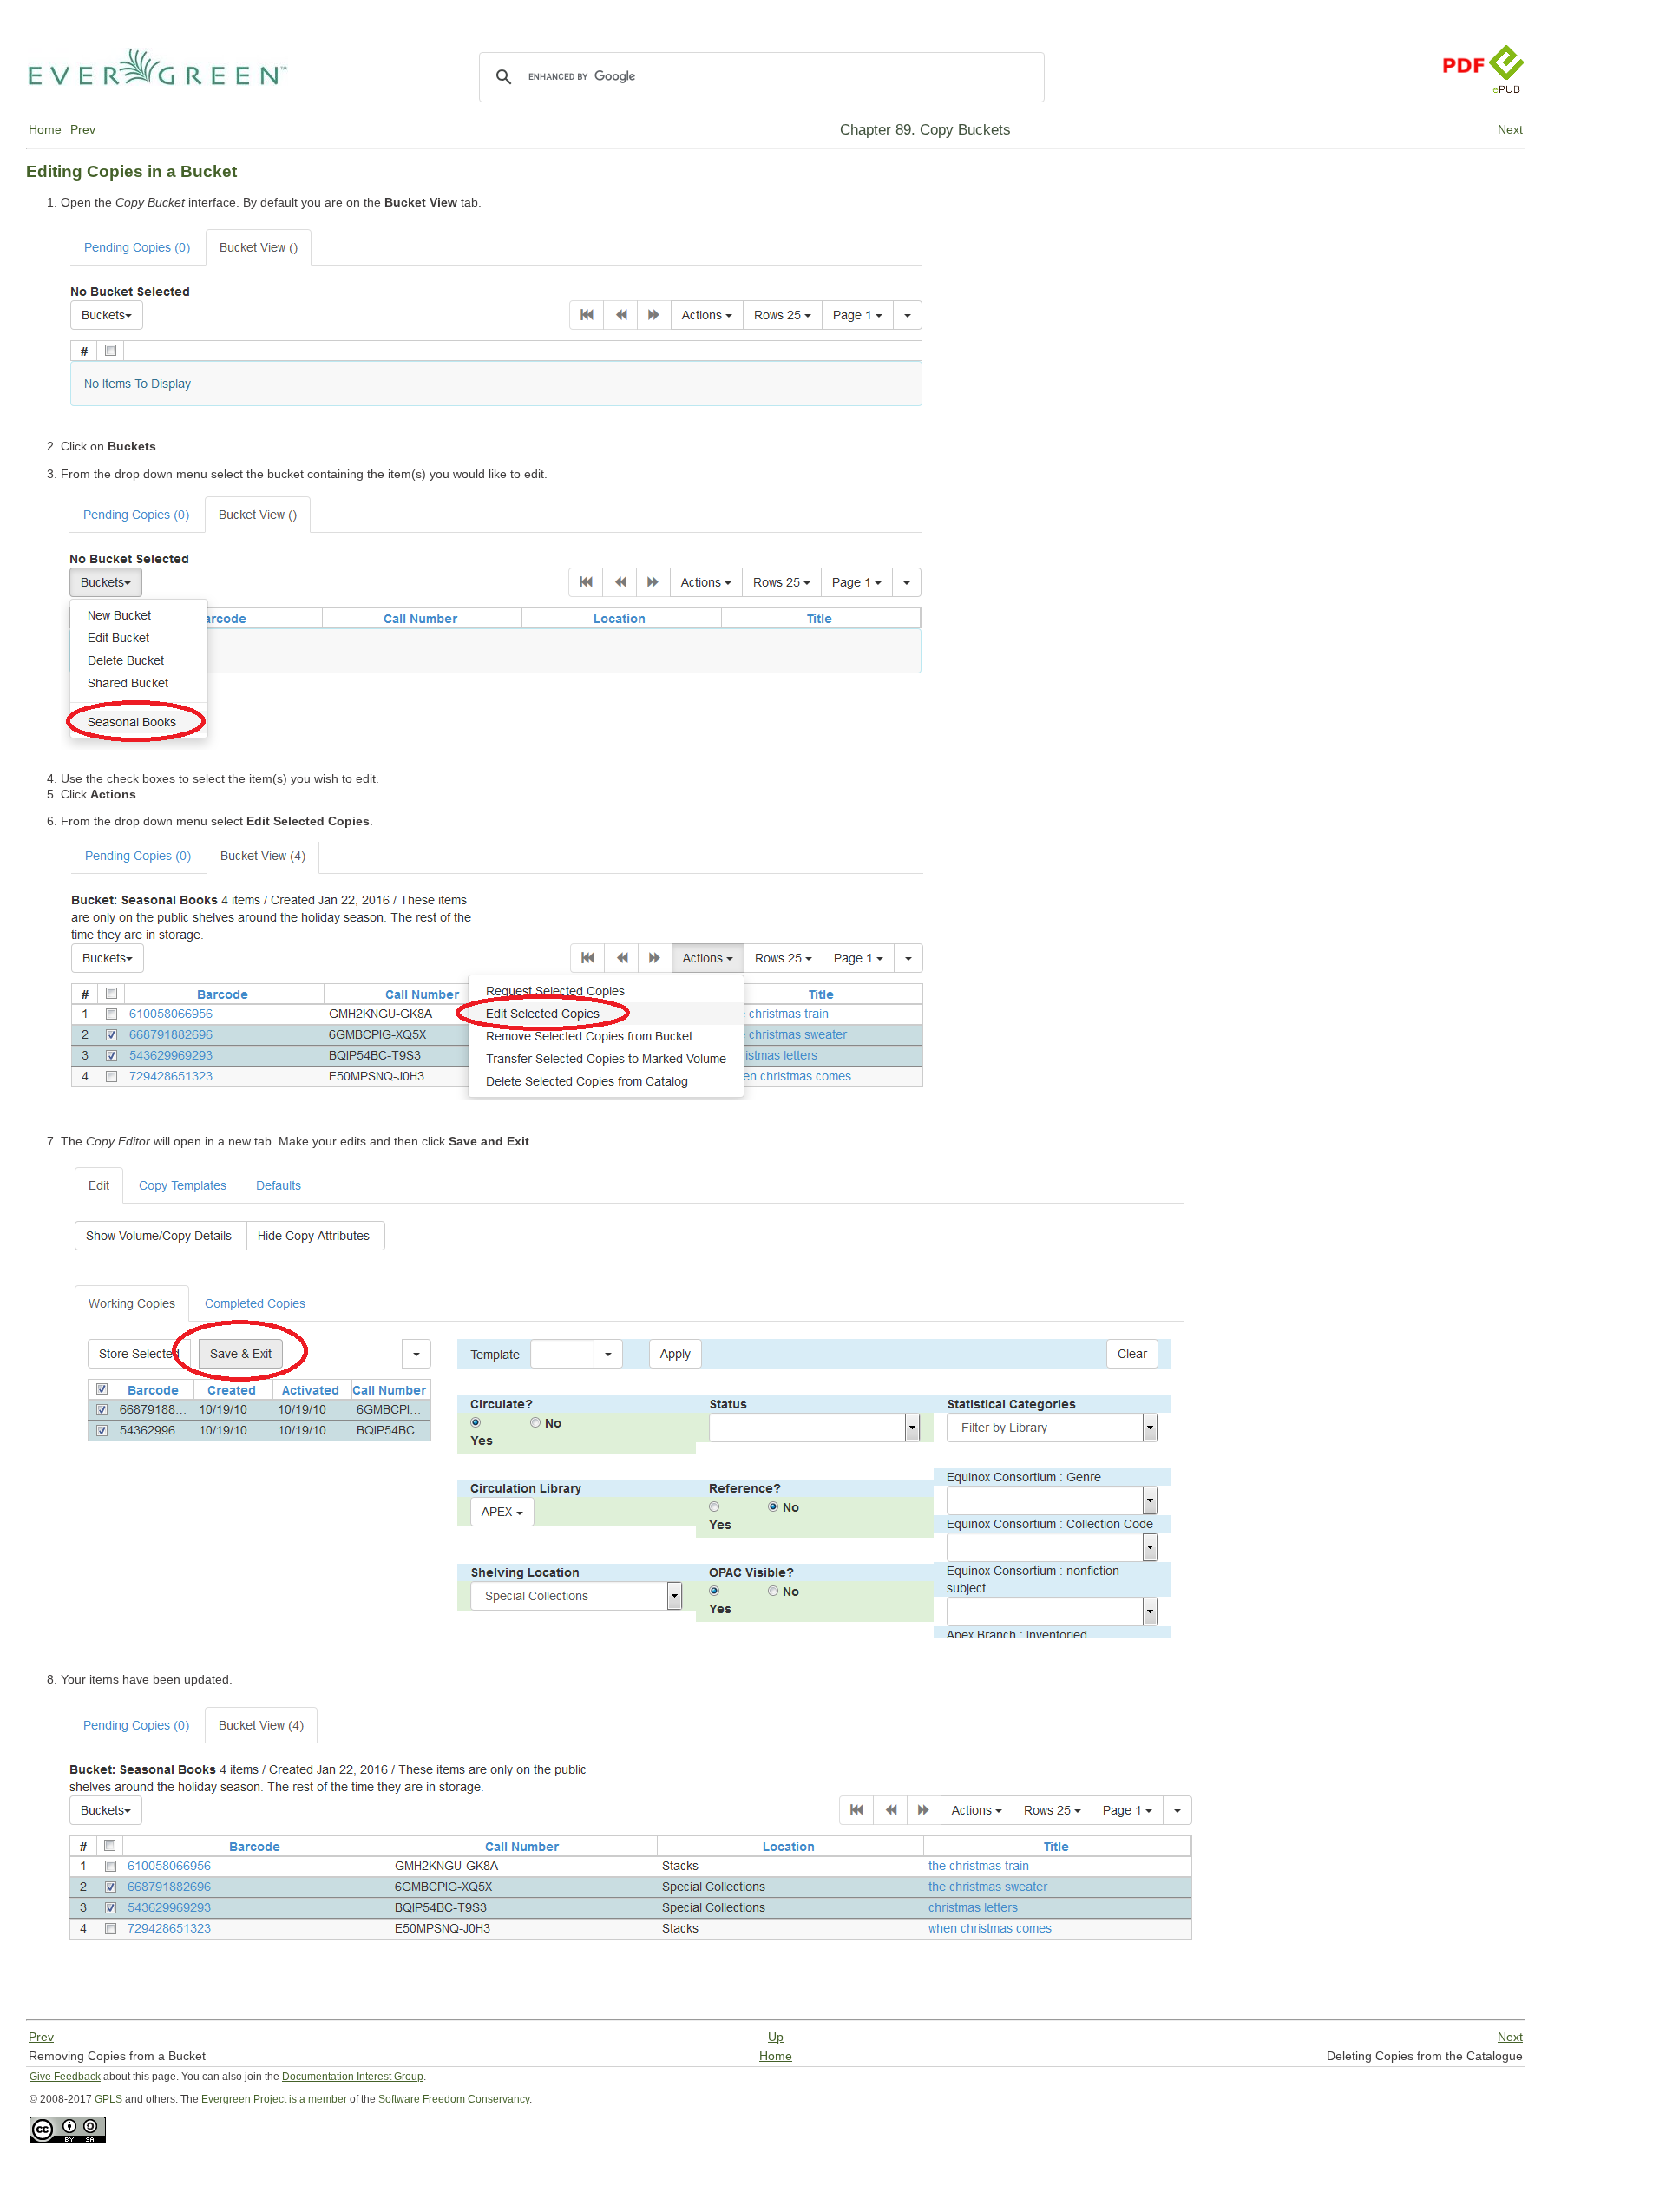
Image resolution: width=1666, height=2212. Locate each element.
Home (45, 129)
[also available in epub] (1506, 110)
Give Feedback (65, 2077)
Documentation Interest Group (353, 2077)
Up (776, 2037)
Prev (83, 129)
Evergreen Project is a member (274, 2099)
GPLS (108, 2099)
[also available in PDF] (1463, 110)
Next (1510, 129)
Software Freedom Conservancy (454, 2099)
